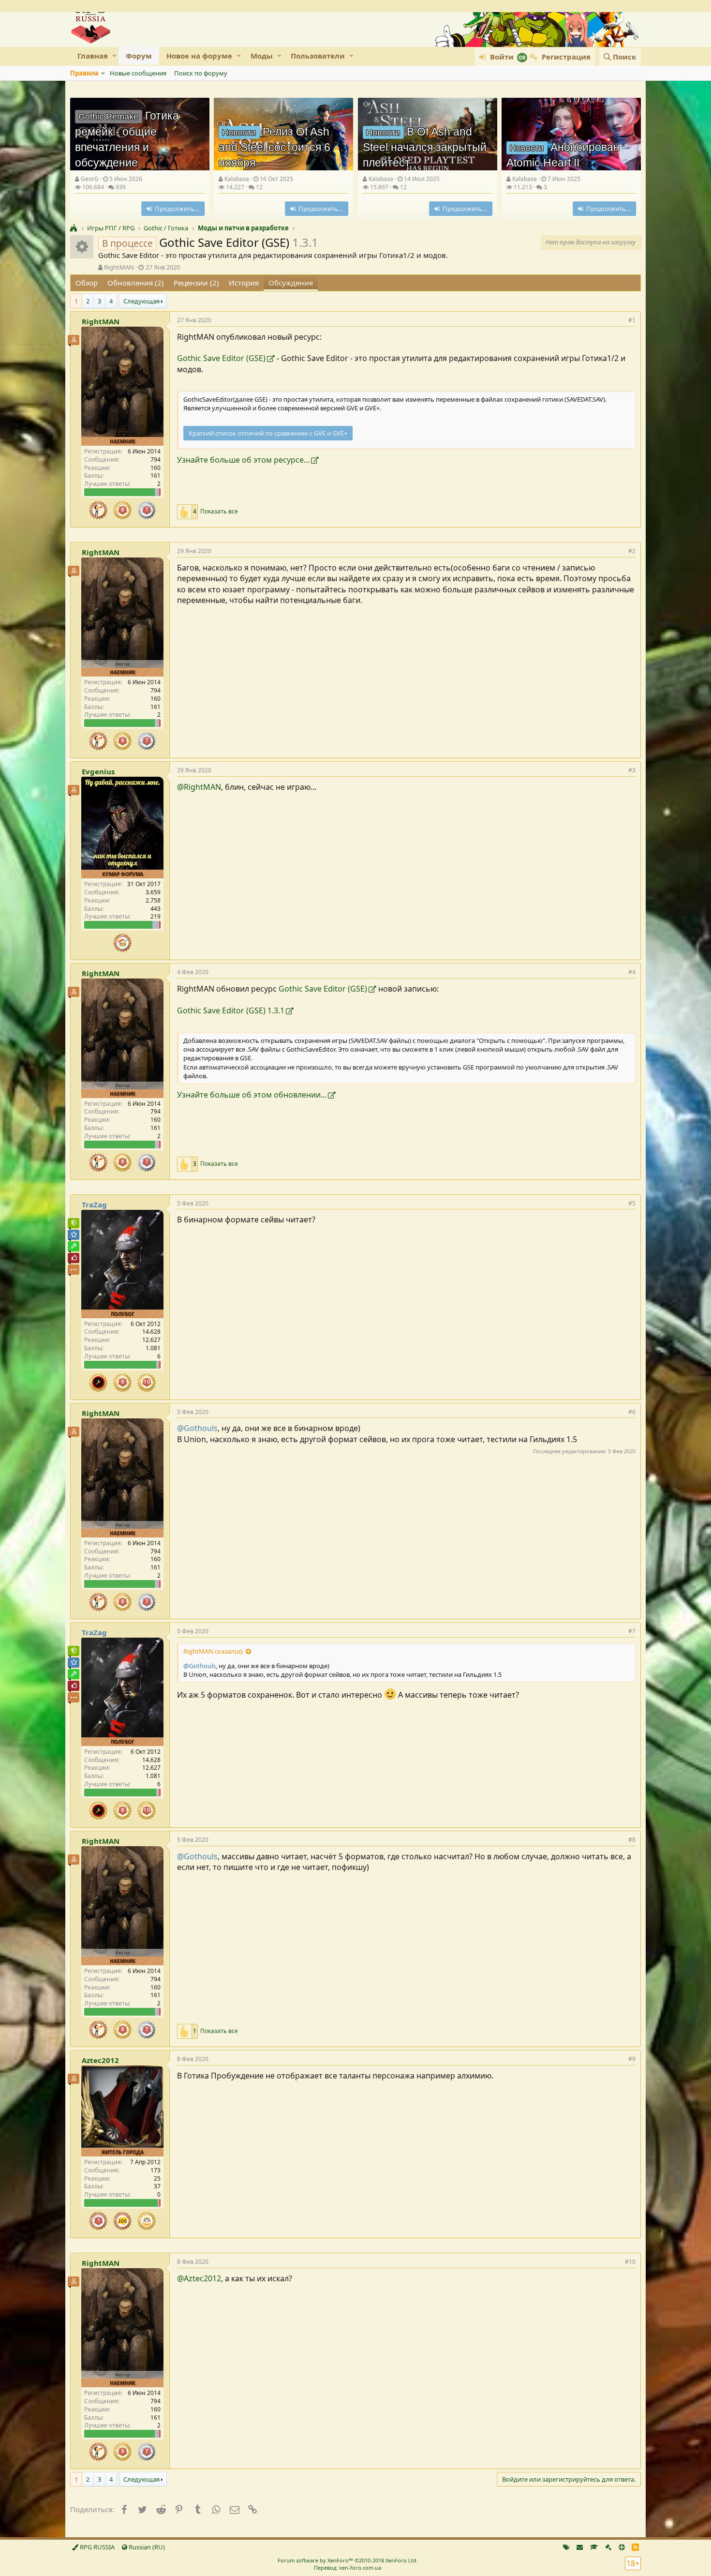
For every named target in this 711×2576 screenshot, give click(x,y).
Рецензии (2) (196, 283)
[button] (114, 56)
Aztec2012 (100, 2060)
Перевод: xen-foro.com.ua (348, 2568)
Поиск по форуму (201, 73)
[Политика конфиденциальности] (608, 2547)
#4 (632, 972)
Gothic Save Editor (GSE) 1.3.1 (231, 1010)
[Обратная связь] (580, 2547)
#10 (630, 2262)
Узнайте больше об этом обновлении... (252, 1095)
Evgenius (98, 771)
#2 (632, 551)
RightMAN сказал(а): (213, 1651)
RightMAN (119, 267)
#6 (632, 1412)
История (244, 283)
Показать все (219, 512)
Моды (262, 56)
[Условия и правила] (594, 2547)
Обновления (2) (136, 283)
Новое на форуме (199, 56)
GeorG (90, 179)
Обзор (87, 283)
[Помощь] (622, 2547)
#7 (632, 1631)
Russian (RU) (146, 2547)
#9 (632, 2059)
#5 (632, 1203)
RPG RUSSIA (96, 2547)
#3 (632, 770)
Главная (93, 56)
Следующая (141, 301)
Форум (139, 56)
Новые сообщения (138, 73)
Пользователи (318, 56)
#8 (632, 1840)
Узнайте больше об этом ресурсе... (243, 460)
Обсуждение (291, 283)
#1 (632, 320)
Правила (84, 73)
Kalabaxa (237, 179)
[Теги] (566, 2547)
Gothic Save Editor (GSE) (221, 358)
